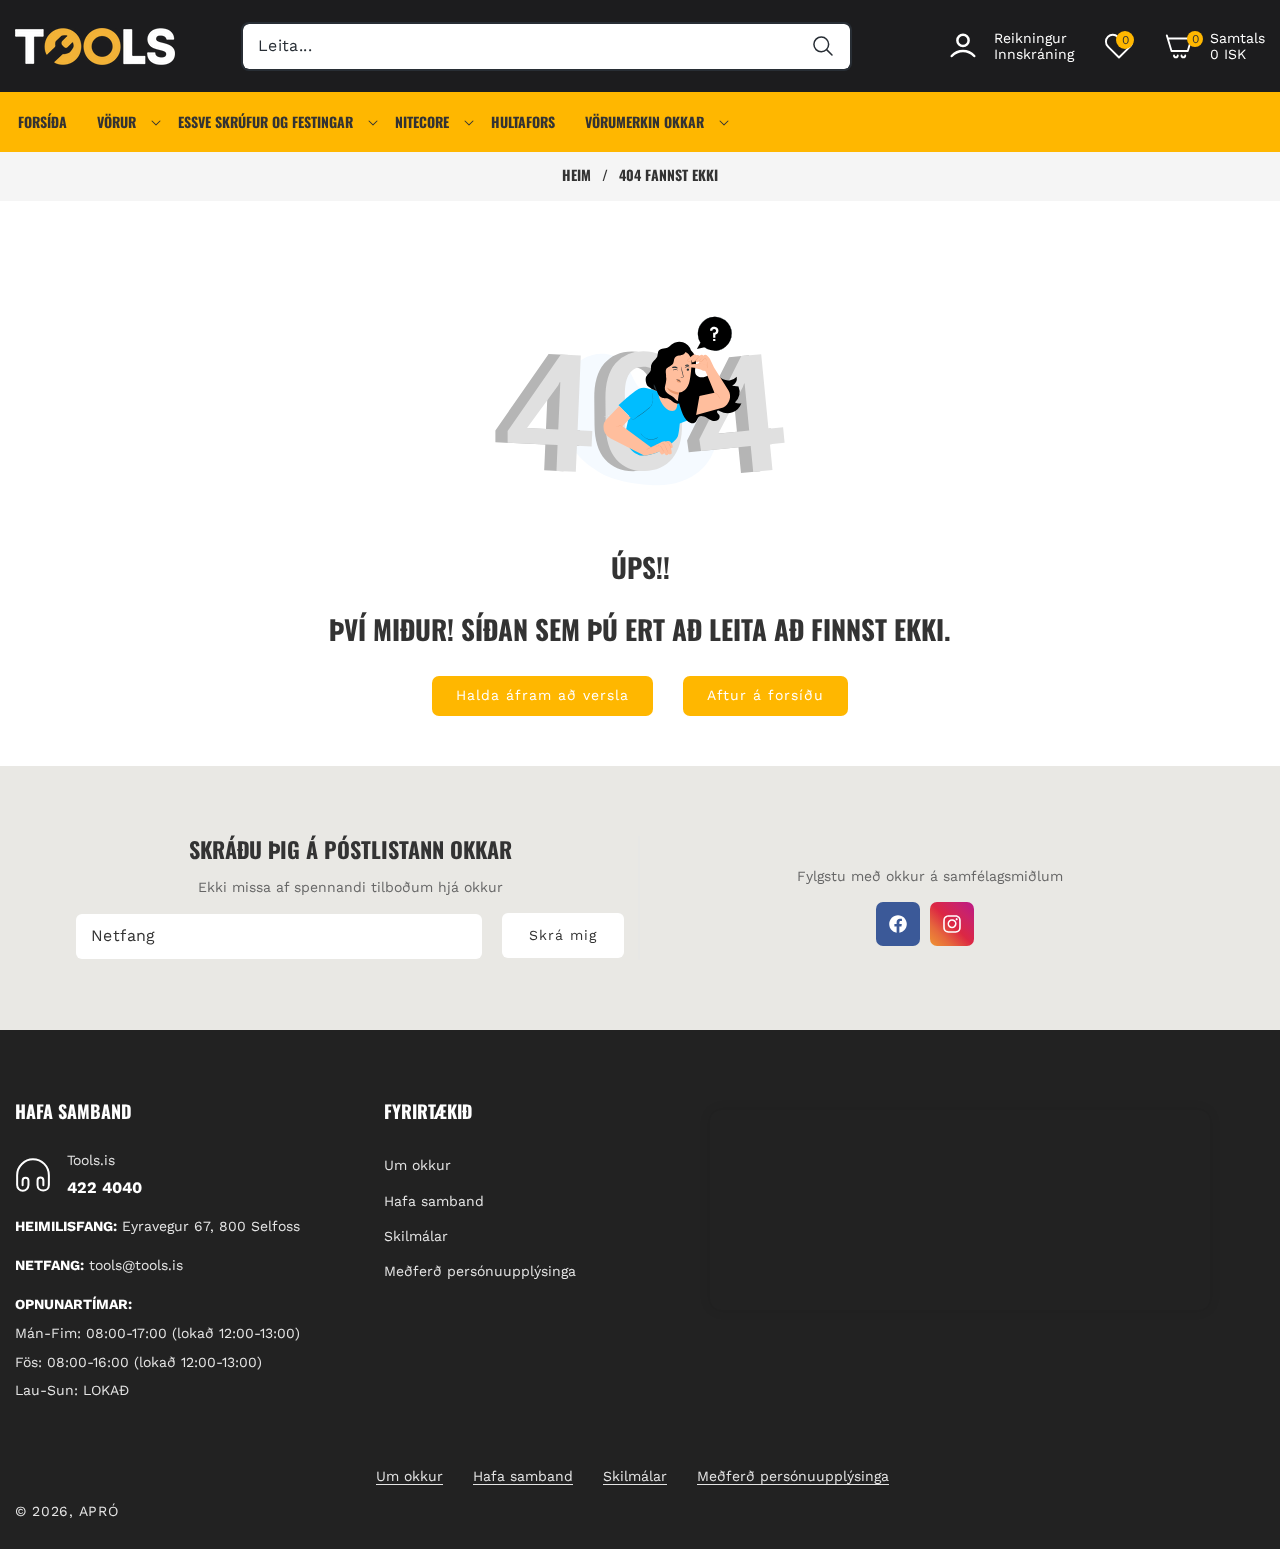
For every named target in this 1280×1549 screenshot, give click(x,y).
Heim (576, 175)
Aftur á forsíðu (765, 695)
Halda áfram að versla (542, 695)
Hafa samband (434, 1201)
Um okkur (417, 1166)
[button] (1214, 46)
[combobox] (546, 46)
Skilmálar (416, 1236)
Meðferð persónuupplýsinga (480, 1271)
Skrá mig (563, 935)
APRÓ (99, 1511)
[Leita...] (822, 46)
